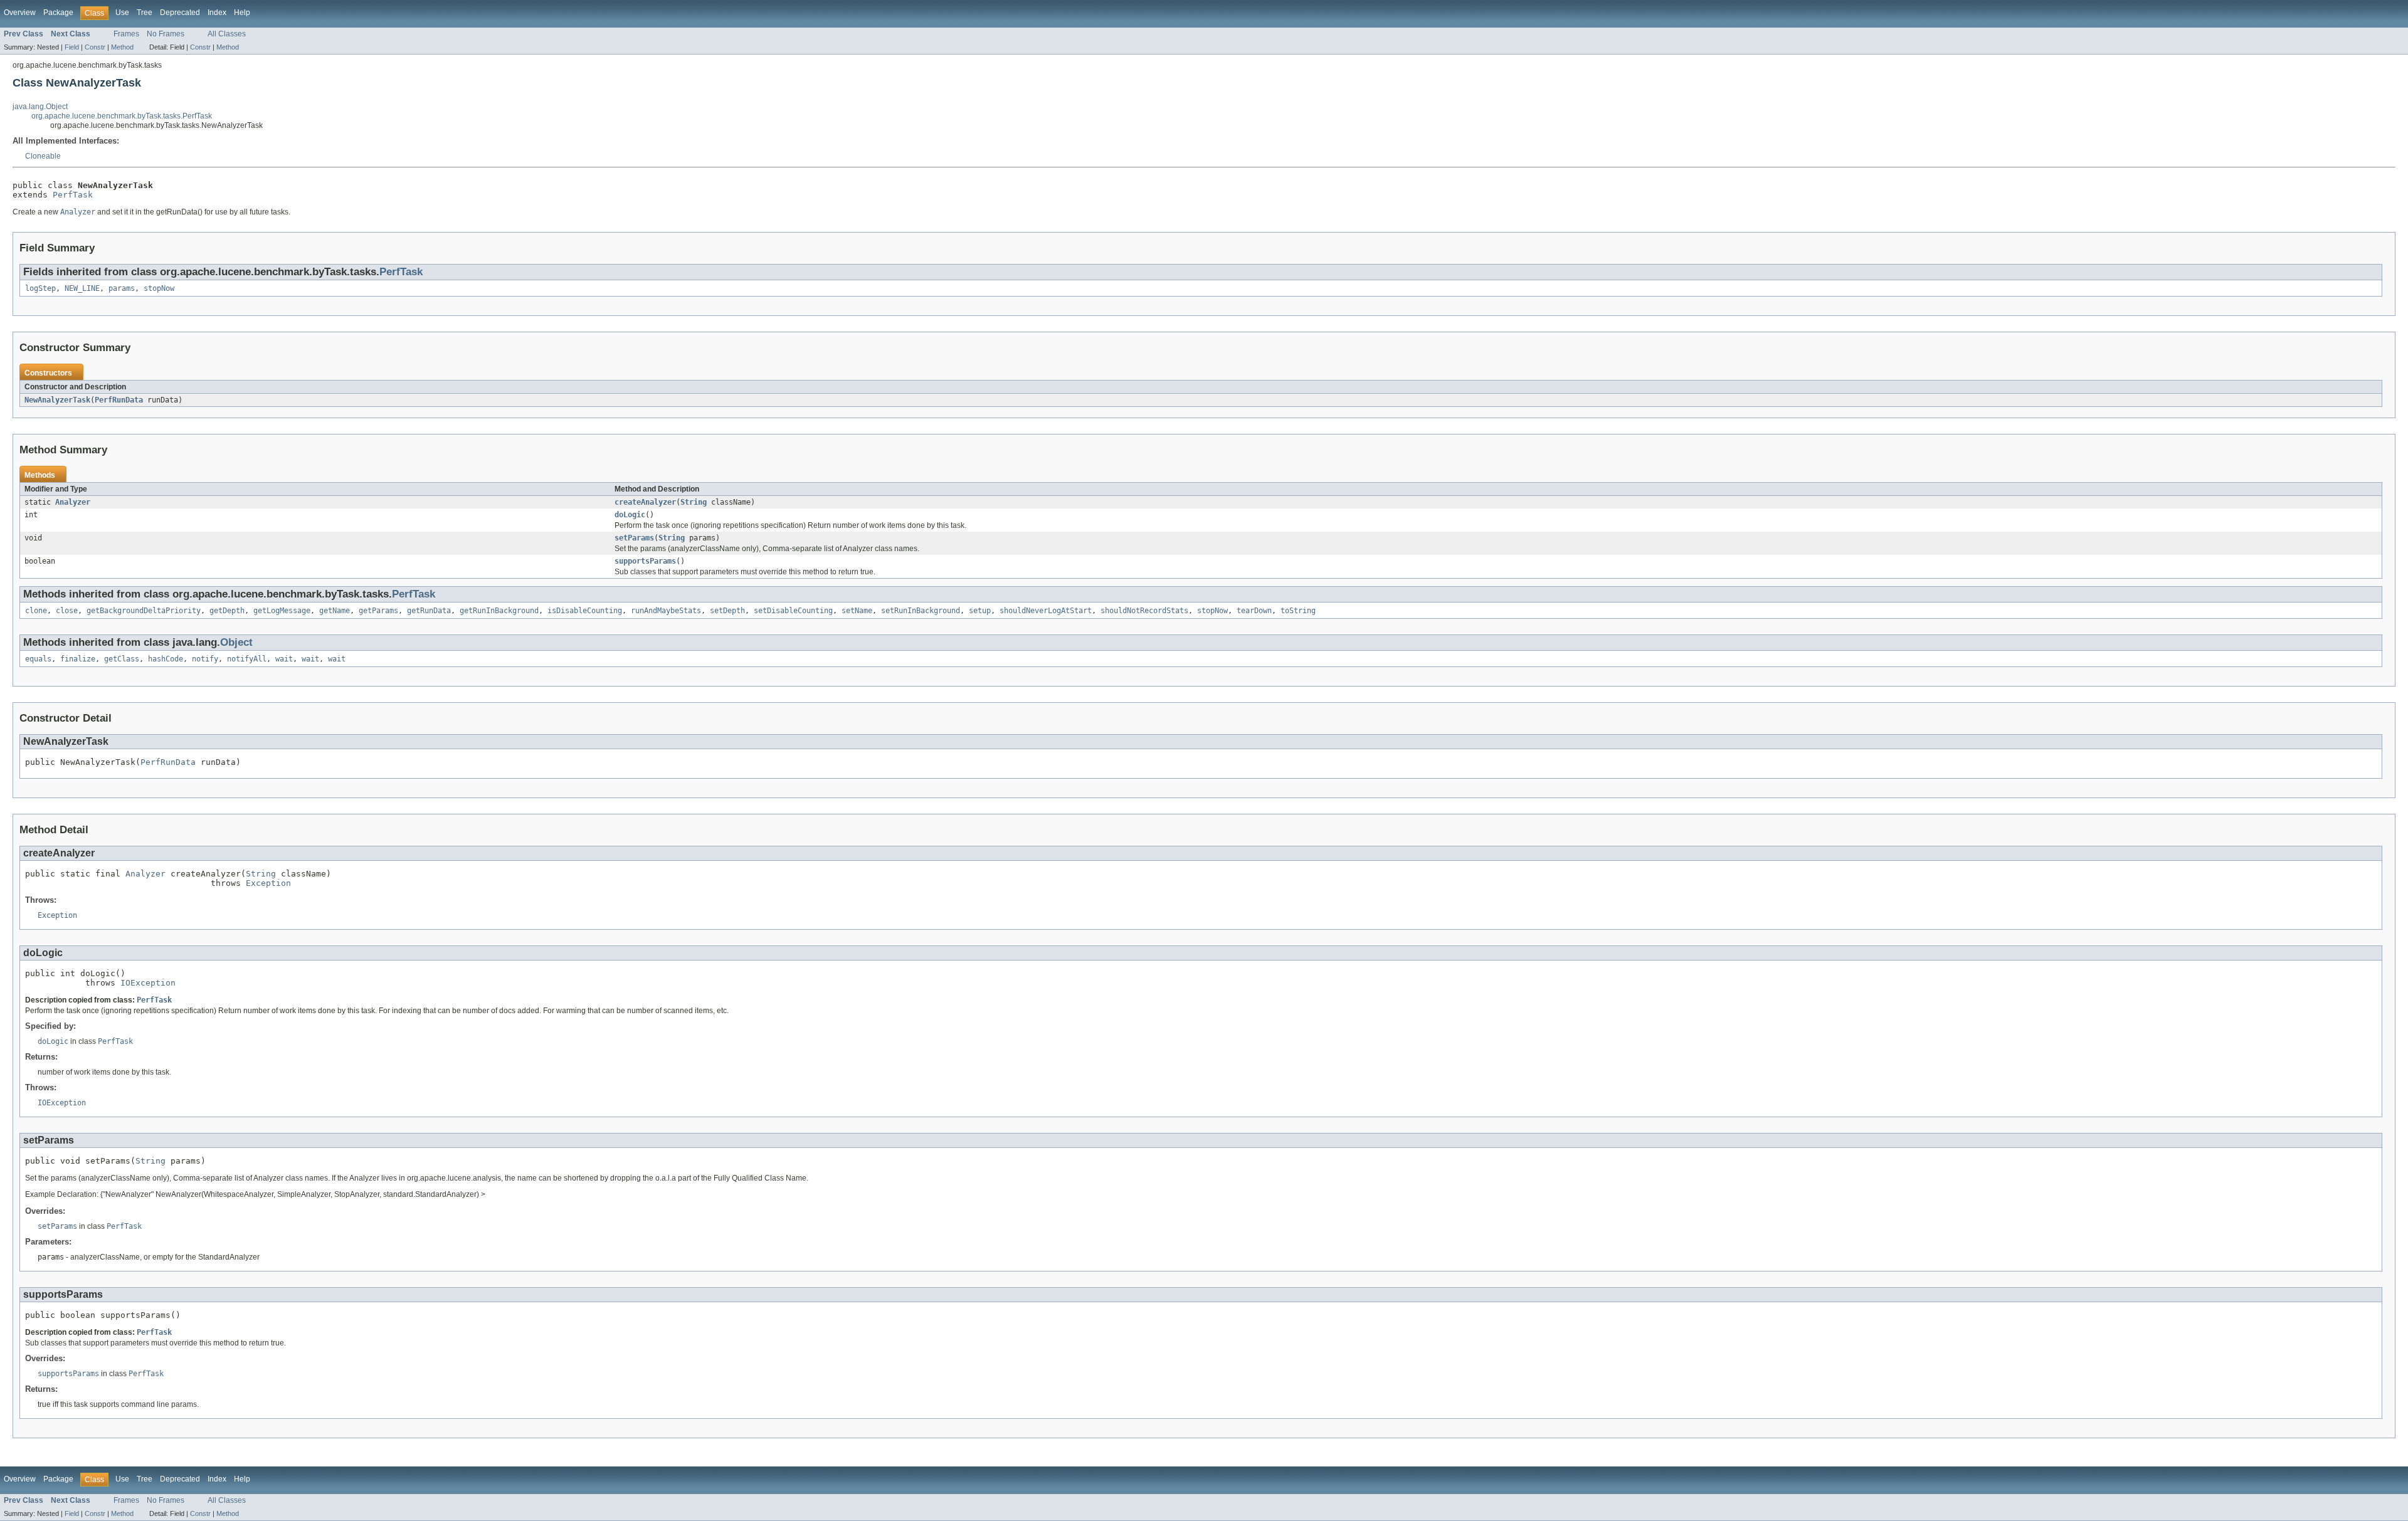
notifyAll (247, 659)
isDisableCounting (585, 611)
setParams (634, 538)
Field (72, 47)
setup (980, 611)
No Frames (166, 34)
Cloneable (43, 156)
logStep (40, 288)
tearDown (1254, 611)
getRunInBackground (499, 611)
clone (36, 611)
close (67, 611)
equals (38, 659)
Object (236, 642)
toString (1298, 611)
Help (242, 13)
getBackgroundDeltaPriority (144, 611)
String (694, 502)
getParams (378, 611)
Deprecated (180, 13)
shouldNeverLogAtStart (1046, 611)
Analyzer (73, 502)
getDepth (227, 611)
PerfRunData (119, 400)
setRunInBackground (921, 611)
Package (58, 13)
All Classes (227, 34)
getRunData (429, 611)
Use (122, 13)
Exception (268, 883)
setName (857, 611)
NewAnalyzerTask (57, 400)
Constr (95, 47)
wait (284, 659)
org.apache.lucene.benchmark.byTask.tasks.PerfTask (122, 116)
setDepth (727, 611)
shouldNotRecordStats (1144, 611)
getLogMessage (282, 611)
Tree (145, 13)
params (122, 288)
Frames (126, 34)
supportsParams (645, 561)
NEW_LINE (82, 288)
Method (122, 47)
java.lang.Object (40, 107)
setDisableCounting (793, 611)
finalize (78, 659)
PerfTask (73, 195)
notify (205, 659)
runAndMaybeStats (666, 611)
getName (335, 611)
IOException (148, 983)
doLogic (630, 515)
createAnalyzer (645, 502)
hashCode (166, 659)
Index (217, 13)
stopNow (159, 288)
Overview (20, 13)
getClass (122, 659)
